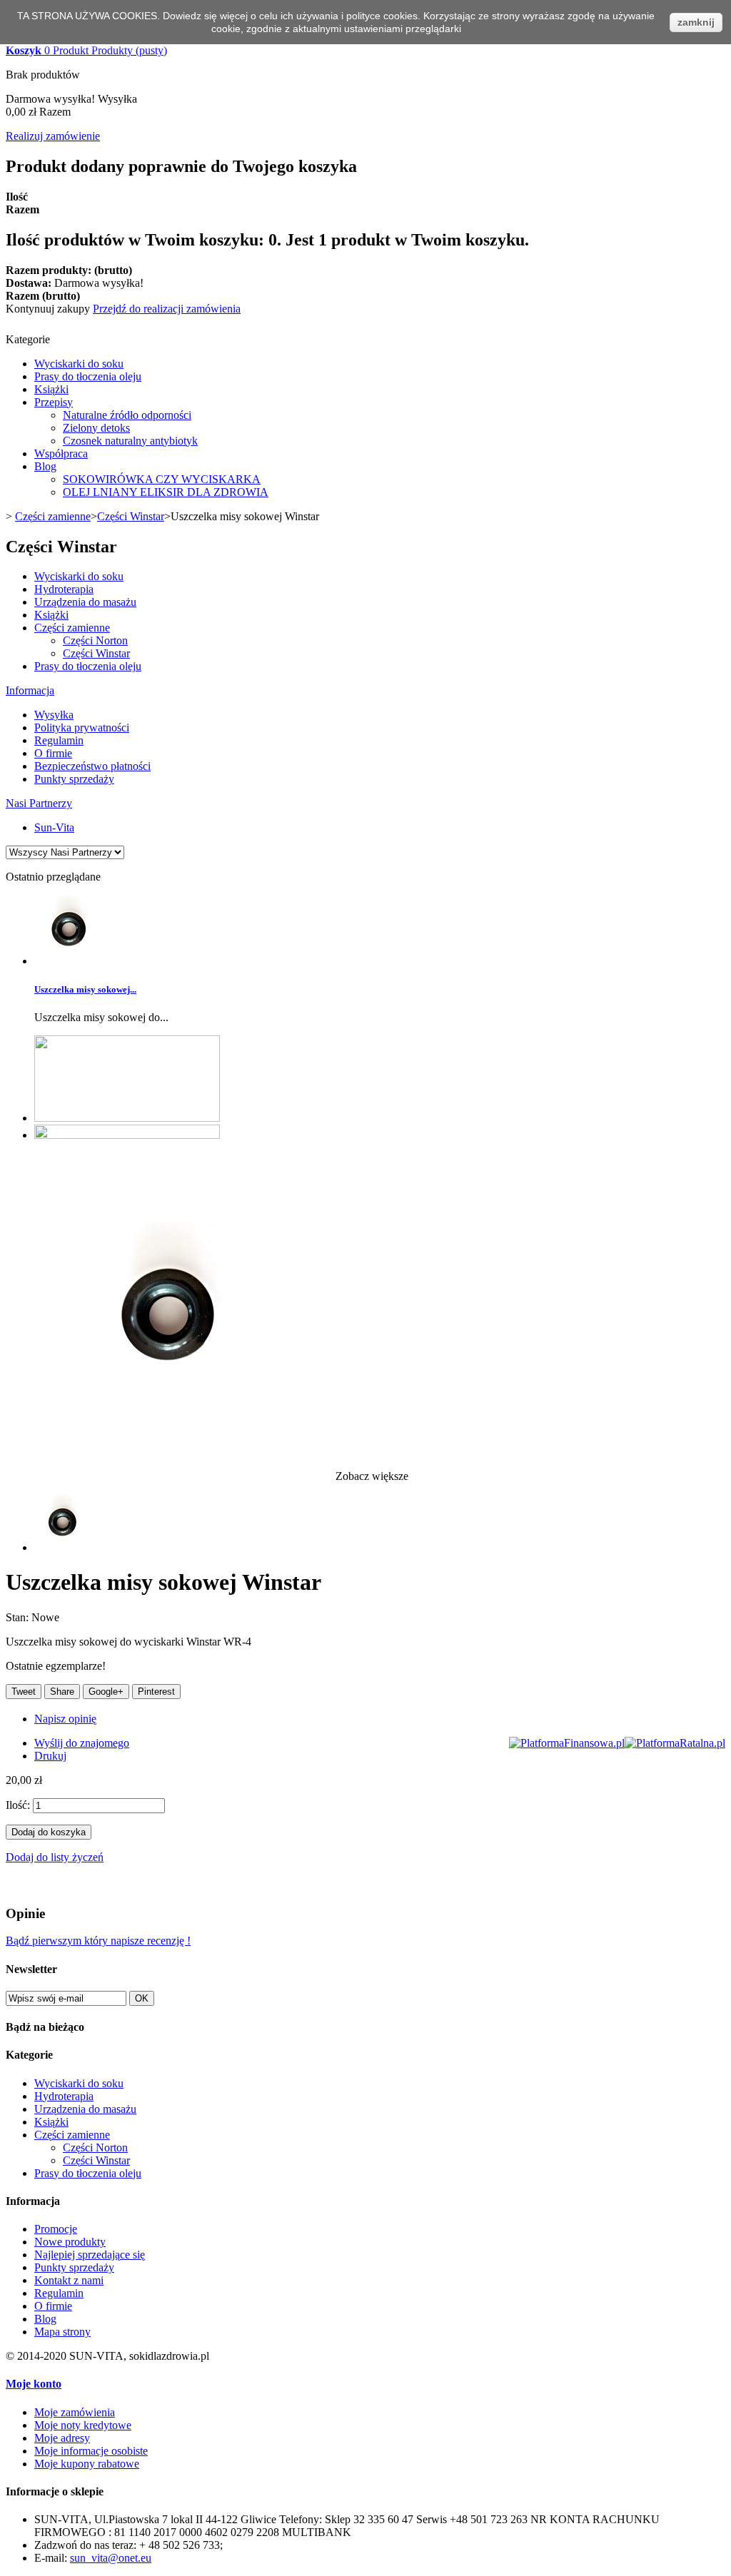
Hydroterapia (64, 589)
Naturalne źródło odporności (127, 415)
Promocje (56, 2229)
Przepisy (54, 402)
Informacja (30, 690)
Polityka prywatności (82, 727)
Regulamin (59, 740)
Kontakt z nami (69, 2280)
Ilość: (18, 1805)
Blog (45, 466)
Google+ (106, 1692)
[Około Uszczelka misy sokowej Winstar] (69, 961)
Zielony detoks (96, 428)
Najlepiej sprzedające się (90, 2255)
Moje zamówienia (75, 2412)
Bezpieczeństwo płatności (92, 766)
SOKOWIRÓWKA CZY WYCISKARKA (162, 479)
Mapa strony (62, 2332)
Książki (51, 389)
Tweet (24, 1692)
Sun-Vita (54, 827)
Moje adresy (62, 2438)
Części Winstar (131, 516)
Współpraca (61, 453)
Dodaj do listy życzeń (55, 1857)
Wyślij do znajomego (82, 1743)
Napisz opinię (65, 1719)
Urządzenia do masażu (85, 602)
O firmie (53, 753)
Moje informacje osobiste (91, 2451)
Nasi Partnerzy (39, 803)
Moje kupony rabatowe (87, 2464)
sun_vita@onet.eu (111, 2558)
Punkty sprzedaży (74, 779)
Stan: (19, 1617)
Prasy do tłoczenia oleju (88, 376)
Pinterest (156, 1692)
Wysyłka (54, 715)
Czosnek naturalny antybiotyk (130, 441)
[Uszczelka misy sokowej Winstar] (63, 1547)
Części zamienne (53, 516)
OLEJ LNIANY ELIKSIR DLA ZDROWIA (166, 492)
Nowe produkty (70, 2242)
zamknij (696, 22)
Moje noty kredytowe (83, 2425)
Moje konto (34, 2384)
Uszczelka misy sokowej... (85, 989)
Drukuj (50, 1756)
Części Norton (95, 640)
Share (62, 1692)
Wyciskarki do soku (79, 364)
